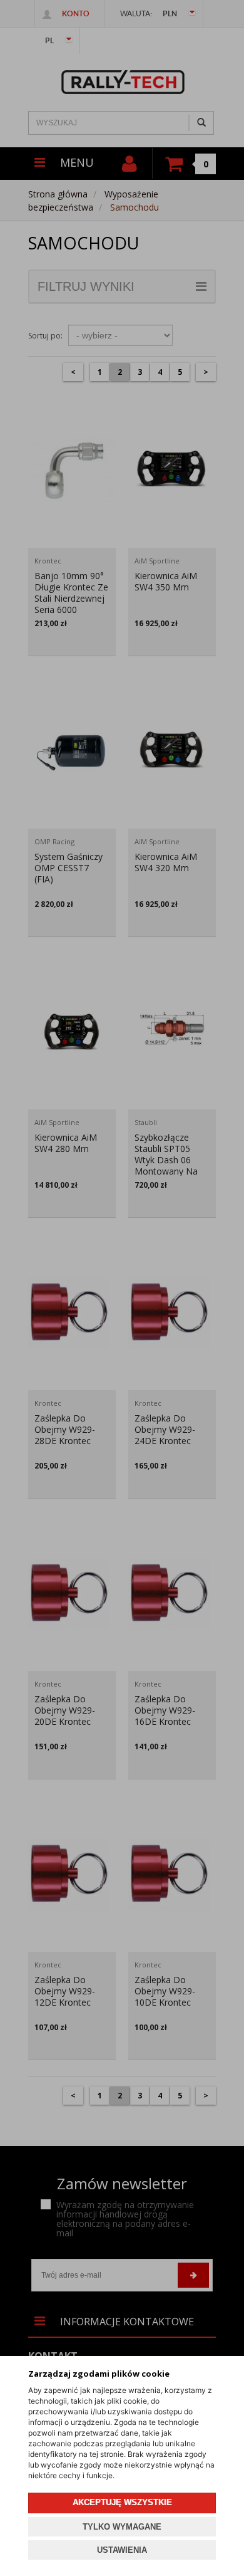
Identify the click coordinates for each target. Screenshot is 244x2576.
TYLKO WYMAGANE (122, 2527)
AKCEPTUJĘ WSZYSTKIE (122, 2502)
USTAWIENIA (122, 2550)
